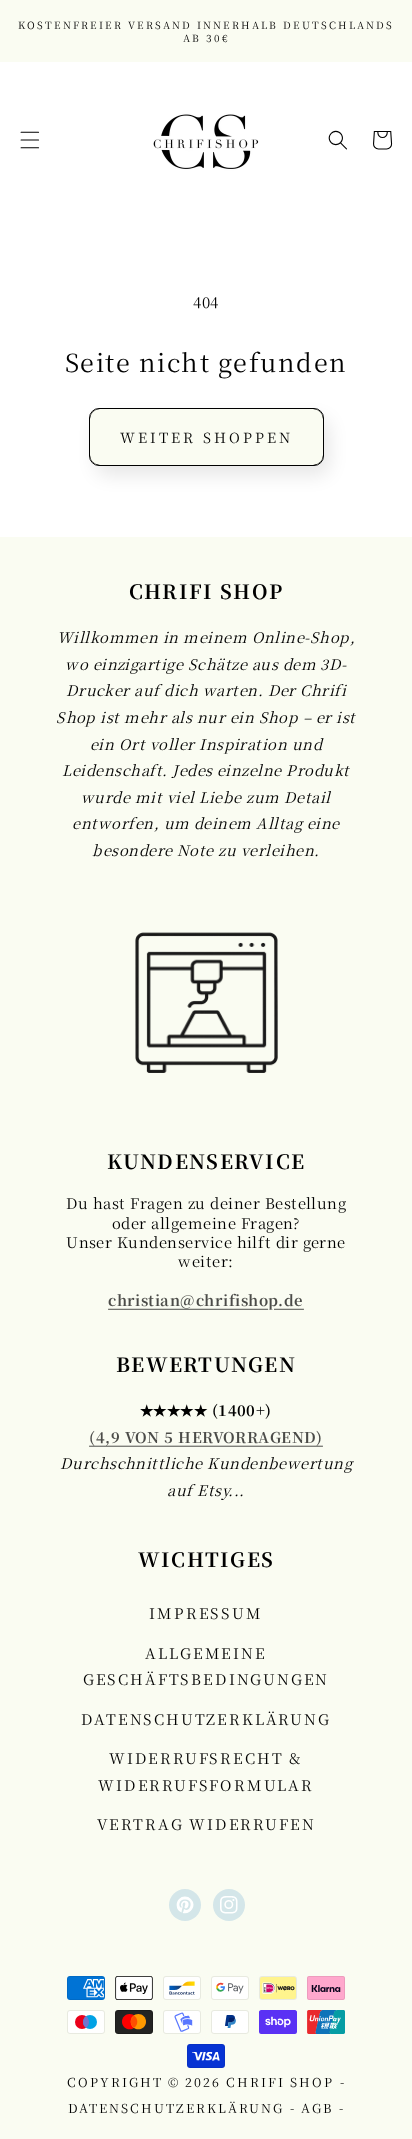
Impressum (205, 1612)
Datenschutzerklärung (205, 1718)
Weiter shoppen (206, 437)
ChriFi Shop (280, 2082)
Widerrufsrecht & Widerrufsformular (206, 1770)
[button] (30, 140)
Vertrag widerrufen (206, 1823)
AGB (317, 2108)
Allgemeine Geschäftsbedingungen (206, 1665)
